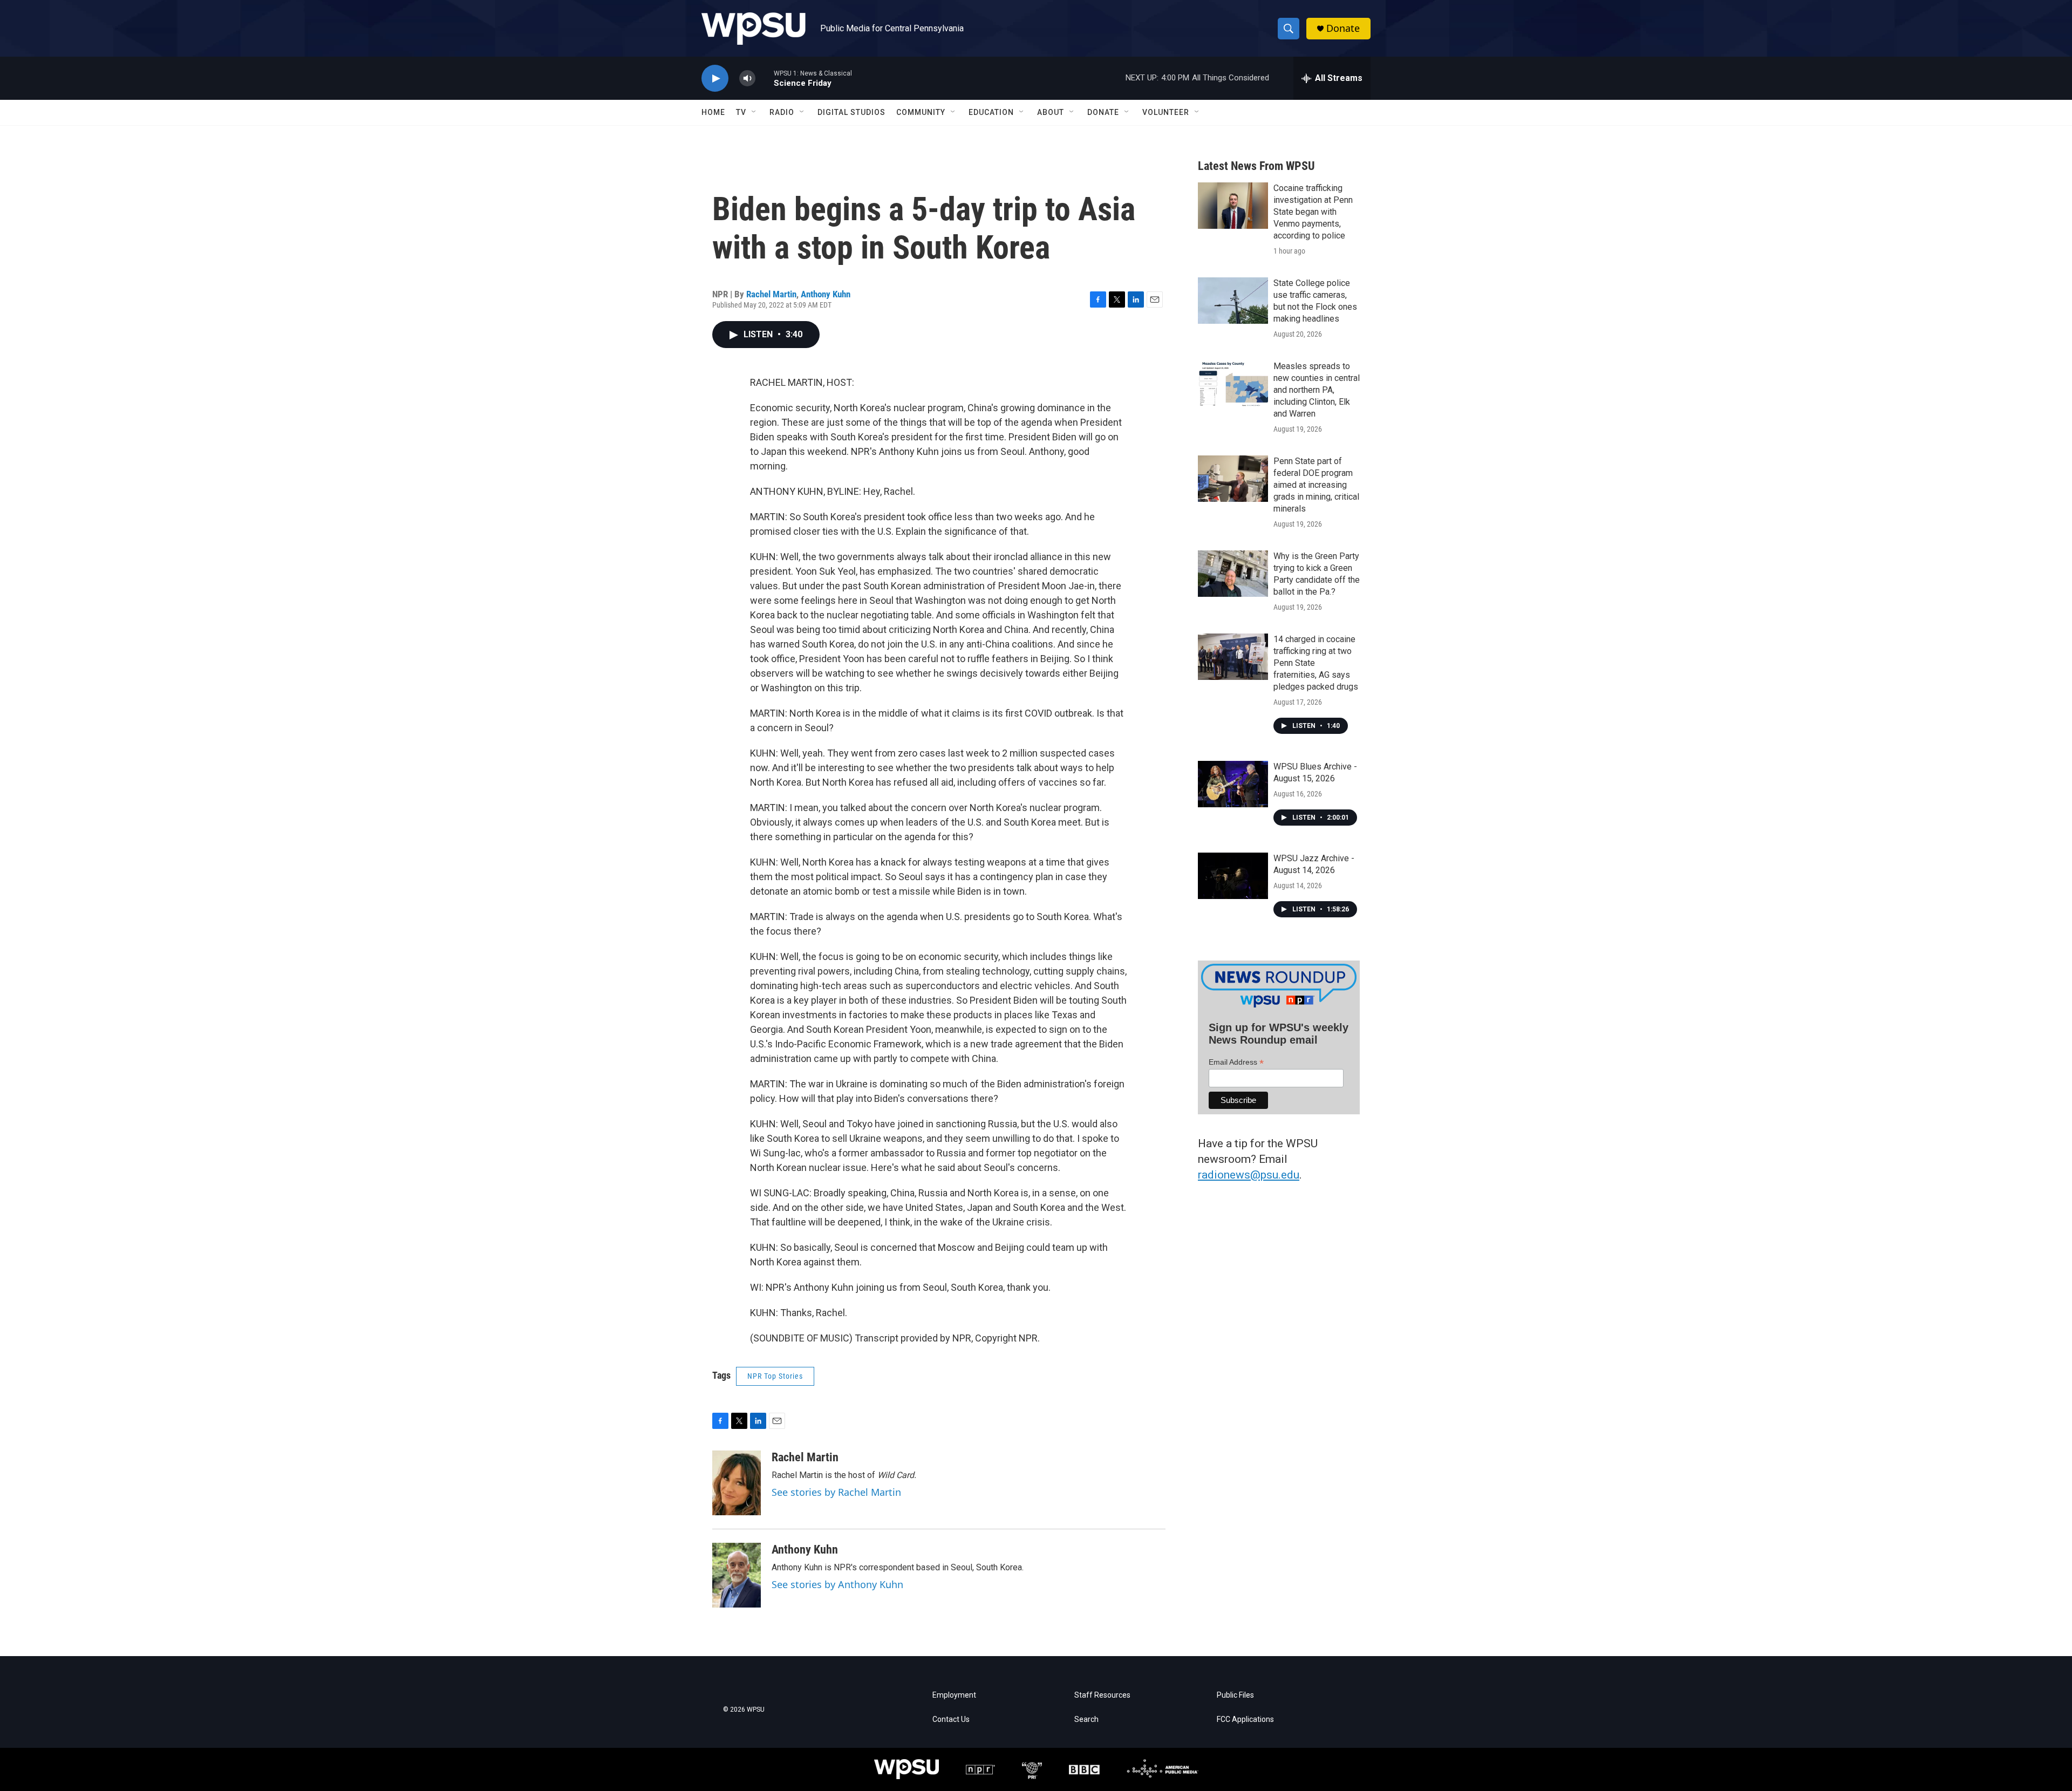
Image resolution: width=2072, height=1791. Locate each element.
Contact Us (951, 1720)
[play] (715, 79)
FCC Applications (1245, 1720)
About (1051, 112)
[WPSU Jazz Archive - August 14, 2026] (1233, 876)
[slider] (765, 78)
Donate (1343, 28)
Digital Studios (851, 112)
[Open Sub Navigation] (754, 112)
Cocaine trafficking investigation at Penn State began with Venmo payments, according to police (1313, 212)
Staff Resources (1102, 1695)
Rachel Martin (771, 294)
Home (713, 112)
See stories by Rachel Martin (836, 1492)
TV (741, 112)
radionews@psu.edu (1249, 1175)
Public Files (1235, 1695)
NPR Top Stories (775, 1376)
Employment (954, 1695)
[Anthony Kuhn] (737, 1575)
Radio (782, 112)
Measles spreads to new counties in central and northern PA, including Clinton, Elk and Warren (1317, 390)
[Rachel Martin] (737, 1483)
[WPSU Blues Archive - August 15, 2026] (1233, 784)
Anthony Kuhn (826, 294)
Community (921, 112)
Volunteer (1166, 112)
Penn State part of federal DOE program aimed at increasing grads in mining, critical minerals (1316, 485)
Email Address (1236, 1062)
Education (991, 112)
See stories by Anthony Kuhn (837, 1584)
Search (1086, 1720)
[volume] (747, 79)
